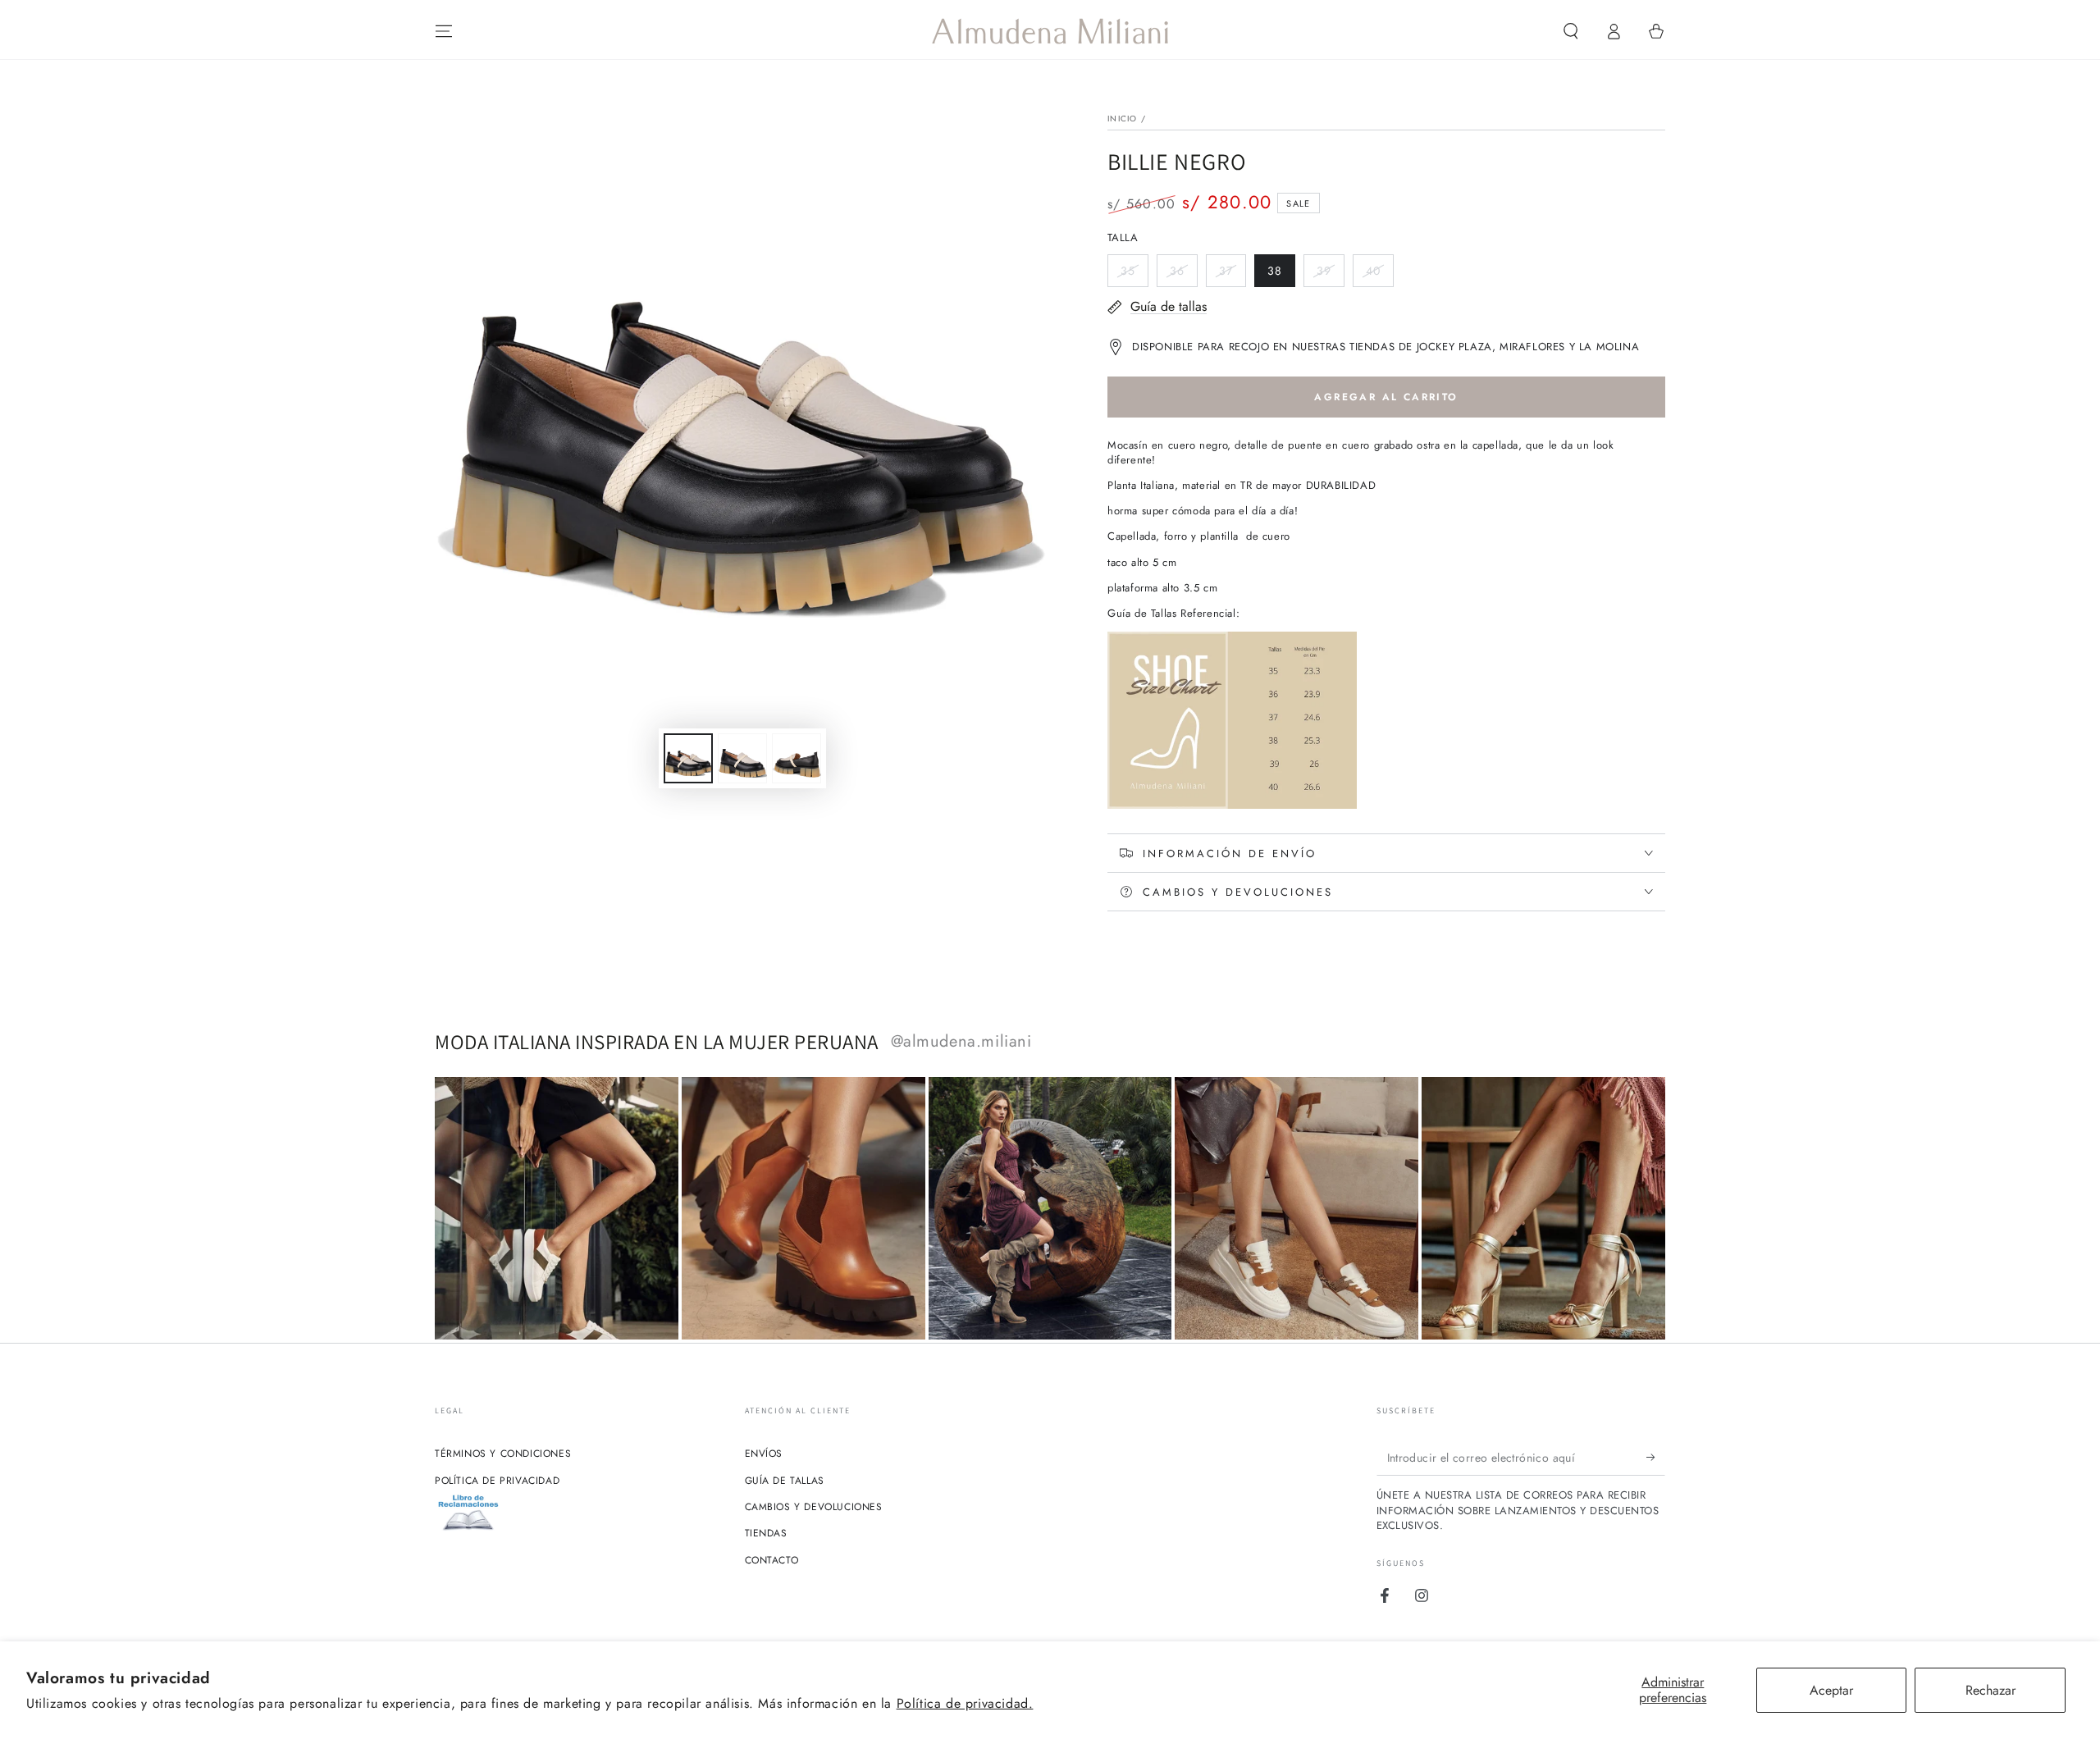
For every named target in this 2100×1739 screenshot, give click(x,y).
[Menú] (444, 31)
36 (1183, 275)
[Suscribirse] (1656, 1457)
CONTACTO (772, 1560)
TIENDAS (766, 1533)
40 (1379, 275)
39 (1330, 275)
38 (1281, 275)
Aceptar (1831, 1690)
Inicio (1123, 119)
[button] (1571, 31)
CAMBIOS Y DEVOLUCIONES (814, 1507)
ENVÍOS (764, 1454)
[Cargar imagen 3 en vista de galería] (797, 758)
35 (1134, 275)
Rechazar (1990, 1690)
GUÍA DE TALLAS (785, 1481)
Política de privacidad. (965, 1703)
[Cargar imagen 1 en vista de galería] (688, 758)
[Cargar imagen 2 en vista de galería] (742, 758)
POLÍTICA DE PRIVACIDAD (497, 1481)
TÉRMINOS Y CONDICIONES (503, 1454)
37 (1232, 275)
